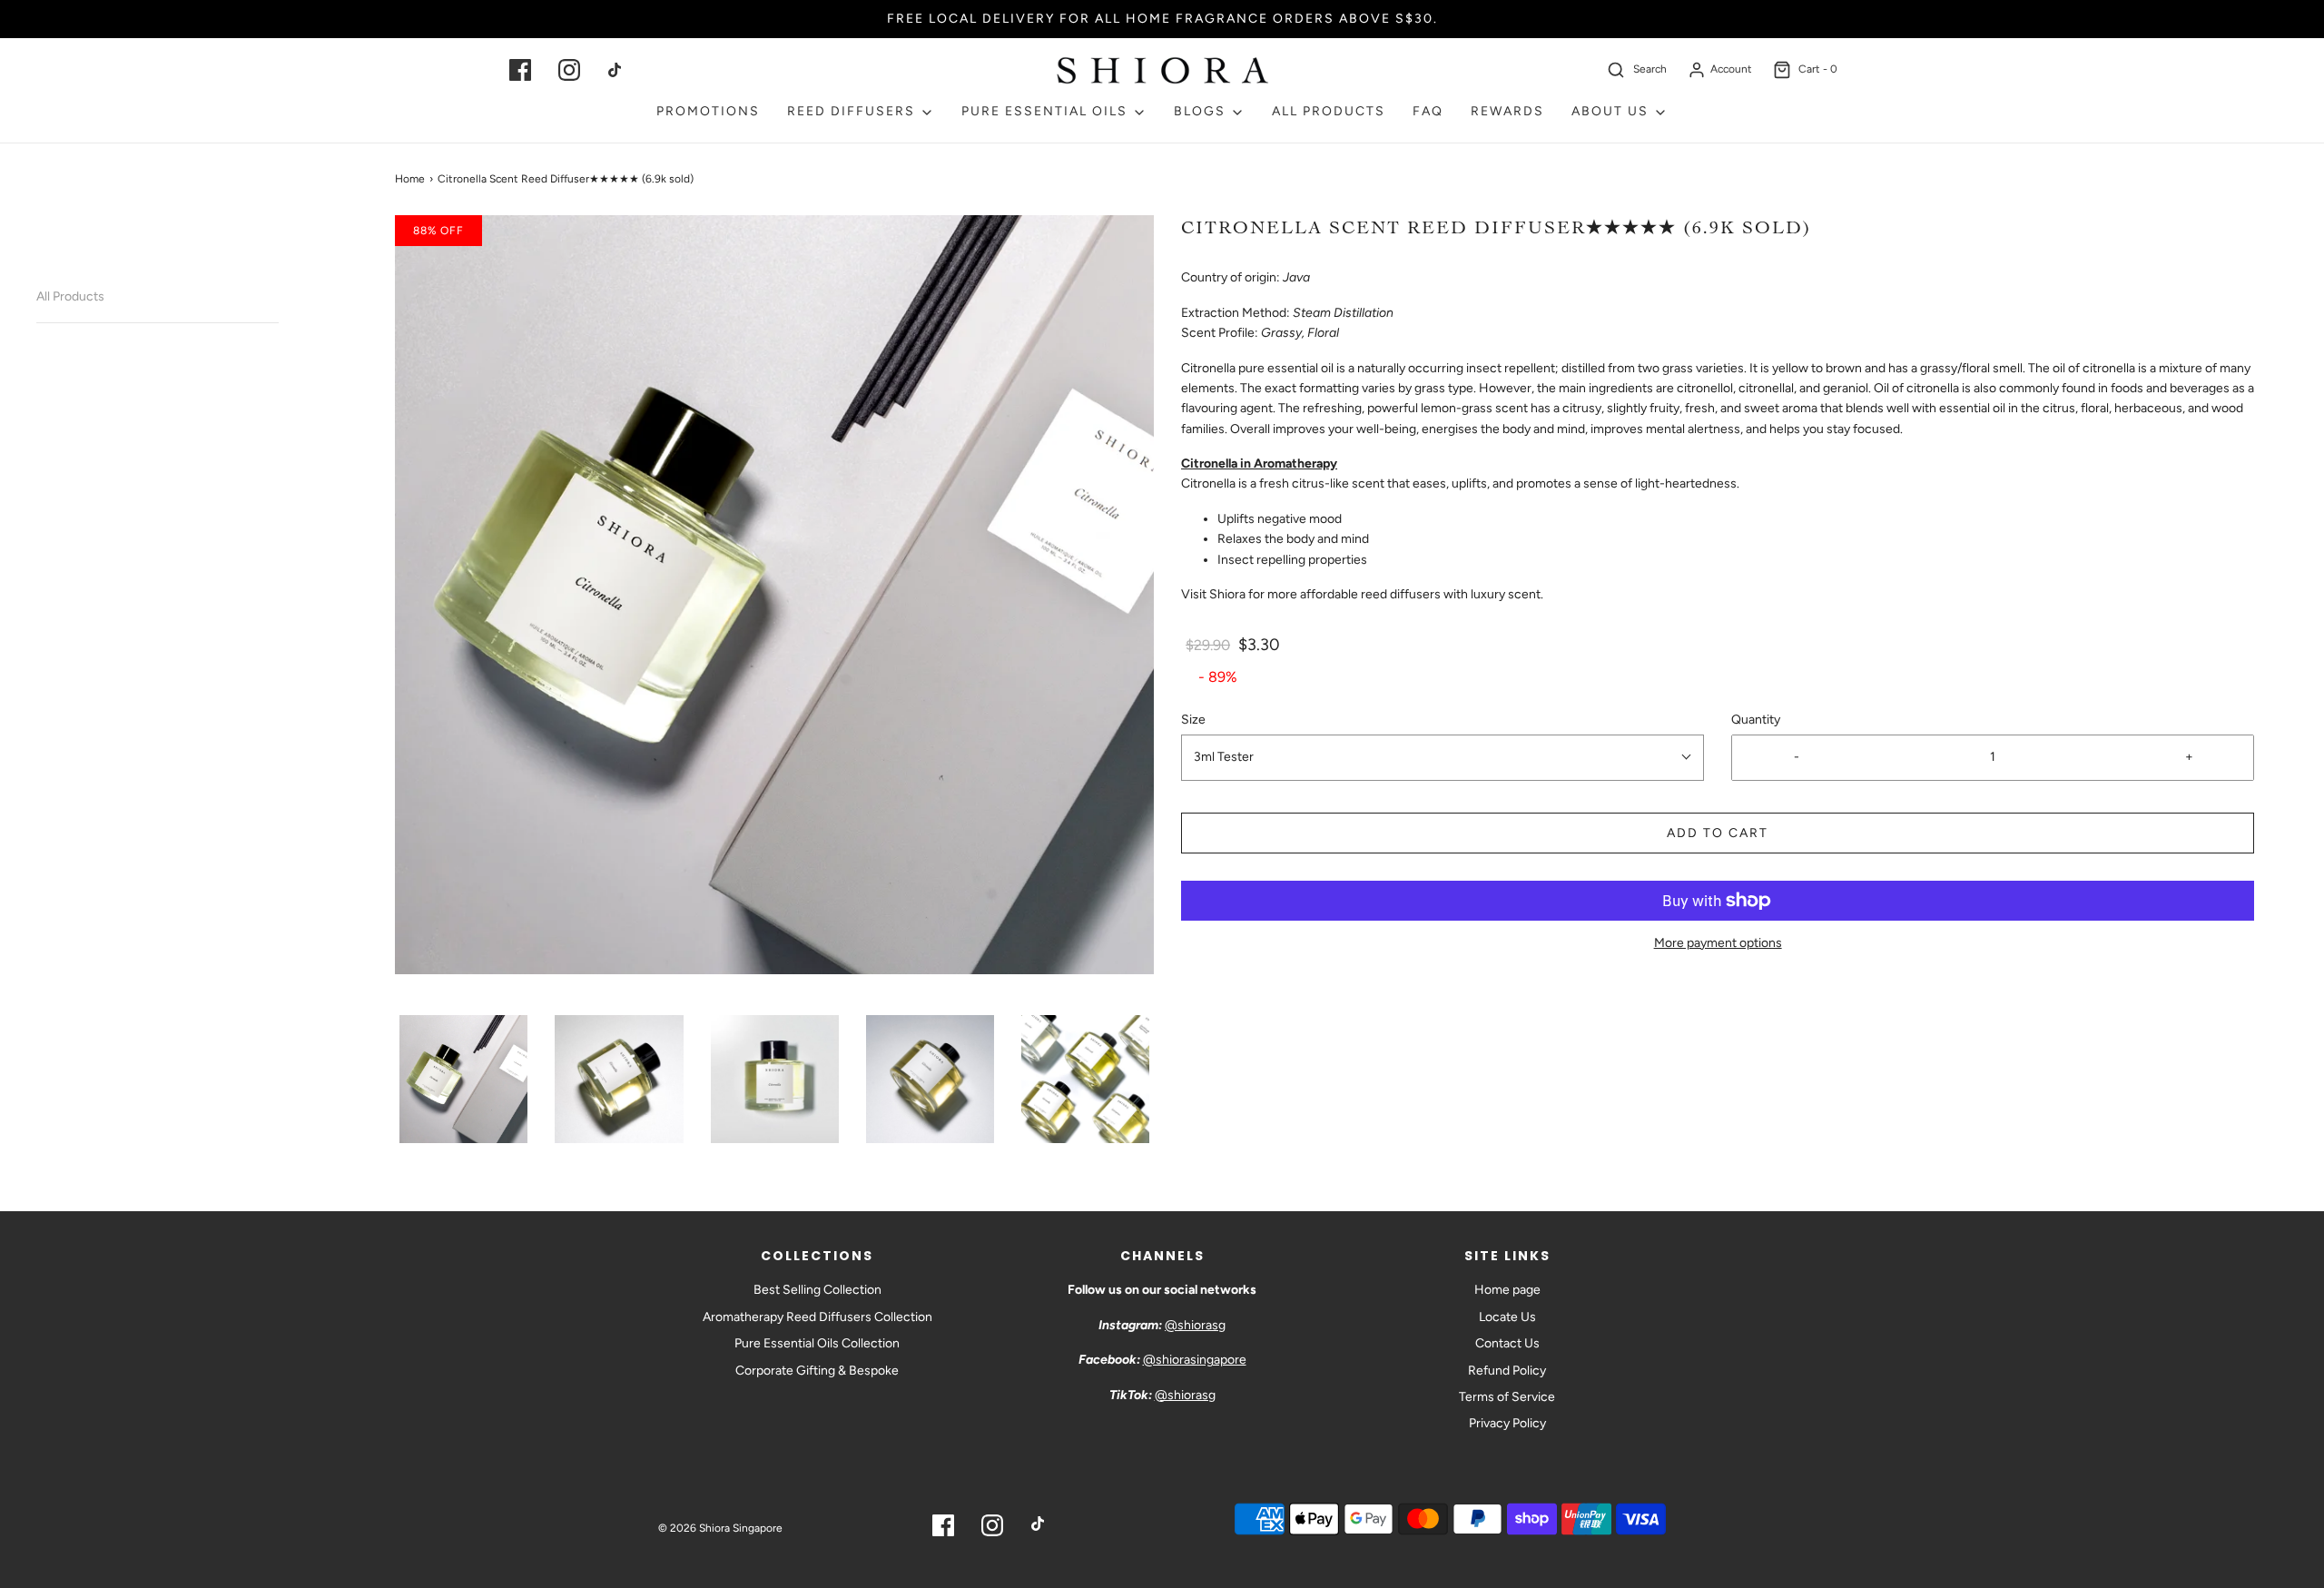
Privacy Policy (1507, 1423)
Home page (1507, 1290)
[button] (463, 1079)
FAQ (1428, 111)
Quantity (1756, 720)
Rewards (1507, 111)
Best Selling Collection (817, 1290)
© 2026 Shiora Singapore (720, 1528)
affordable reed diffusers (1370, 594)
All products (1329, 111)
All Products (70, 296)
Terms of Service (1507, 1397)
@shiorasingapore (1195, 1360)
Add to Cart (1718, 833)
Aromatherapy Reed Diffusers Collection (817, 1317)
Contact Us (1507, 1343)
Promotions (708, 111)
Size (1193, 720)
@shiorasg (1195, 1325)
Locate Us (1507, 1317)
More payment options (1718, 943)
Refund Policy (1507, 1371)
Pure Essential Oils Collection (817, 1343)
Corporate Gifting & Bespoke (817, 1371)
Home (410, 179)
